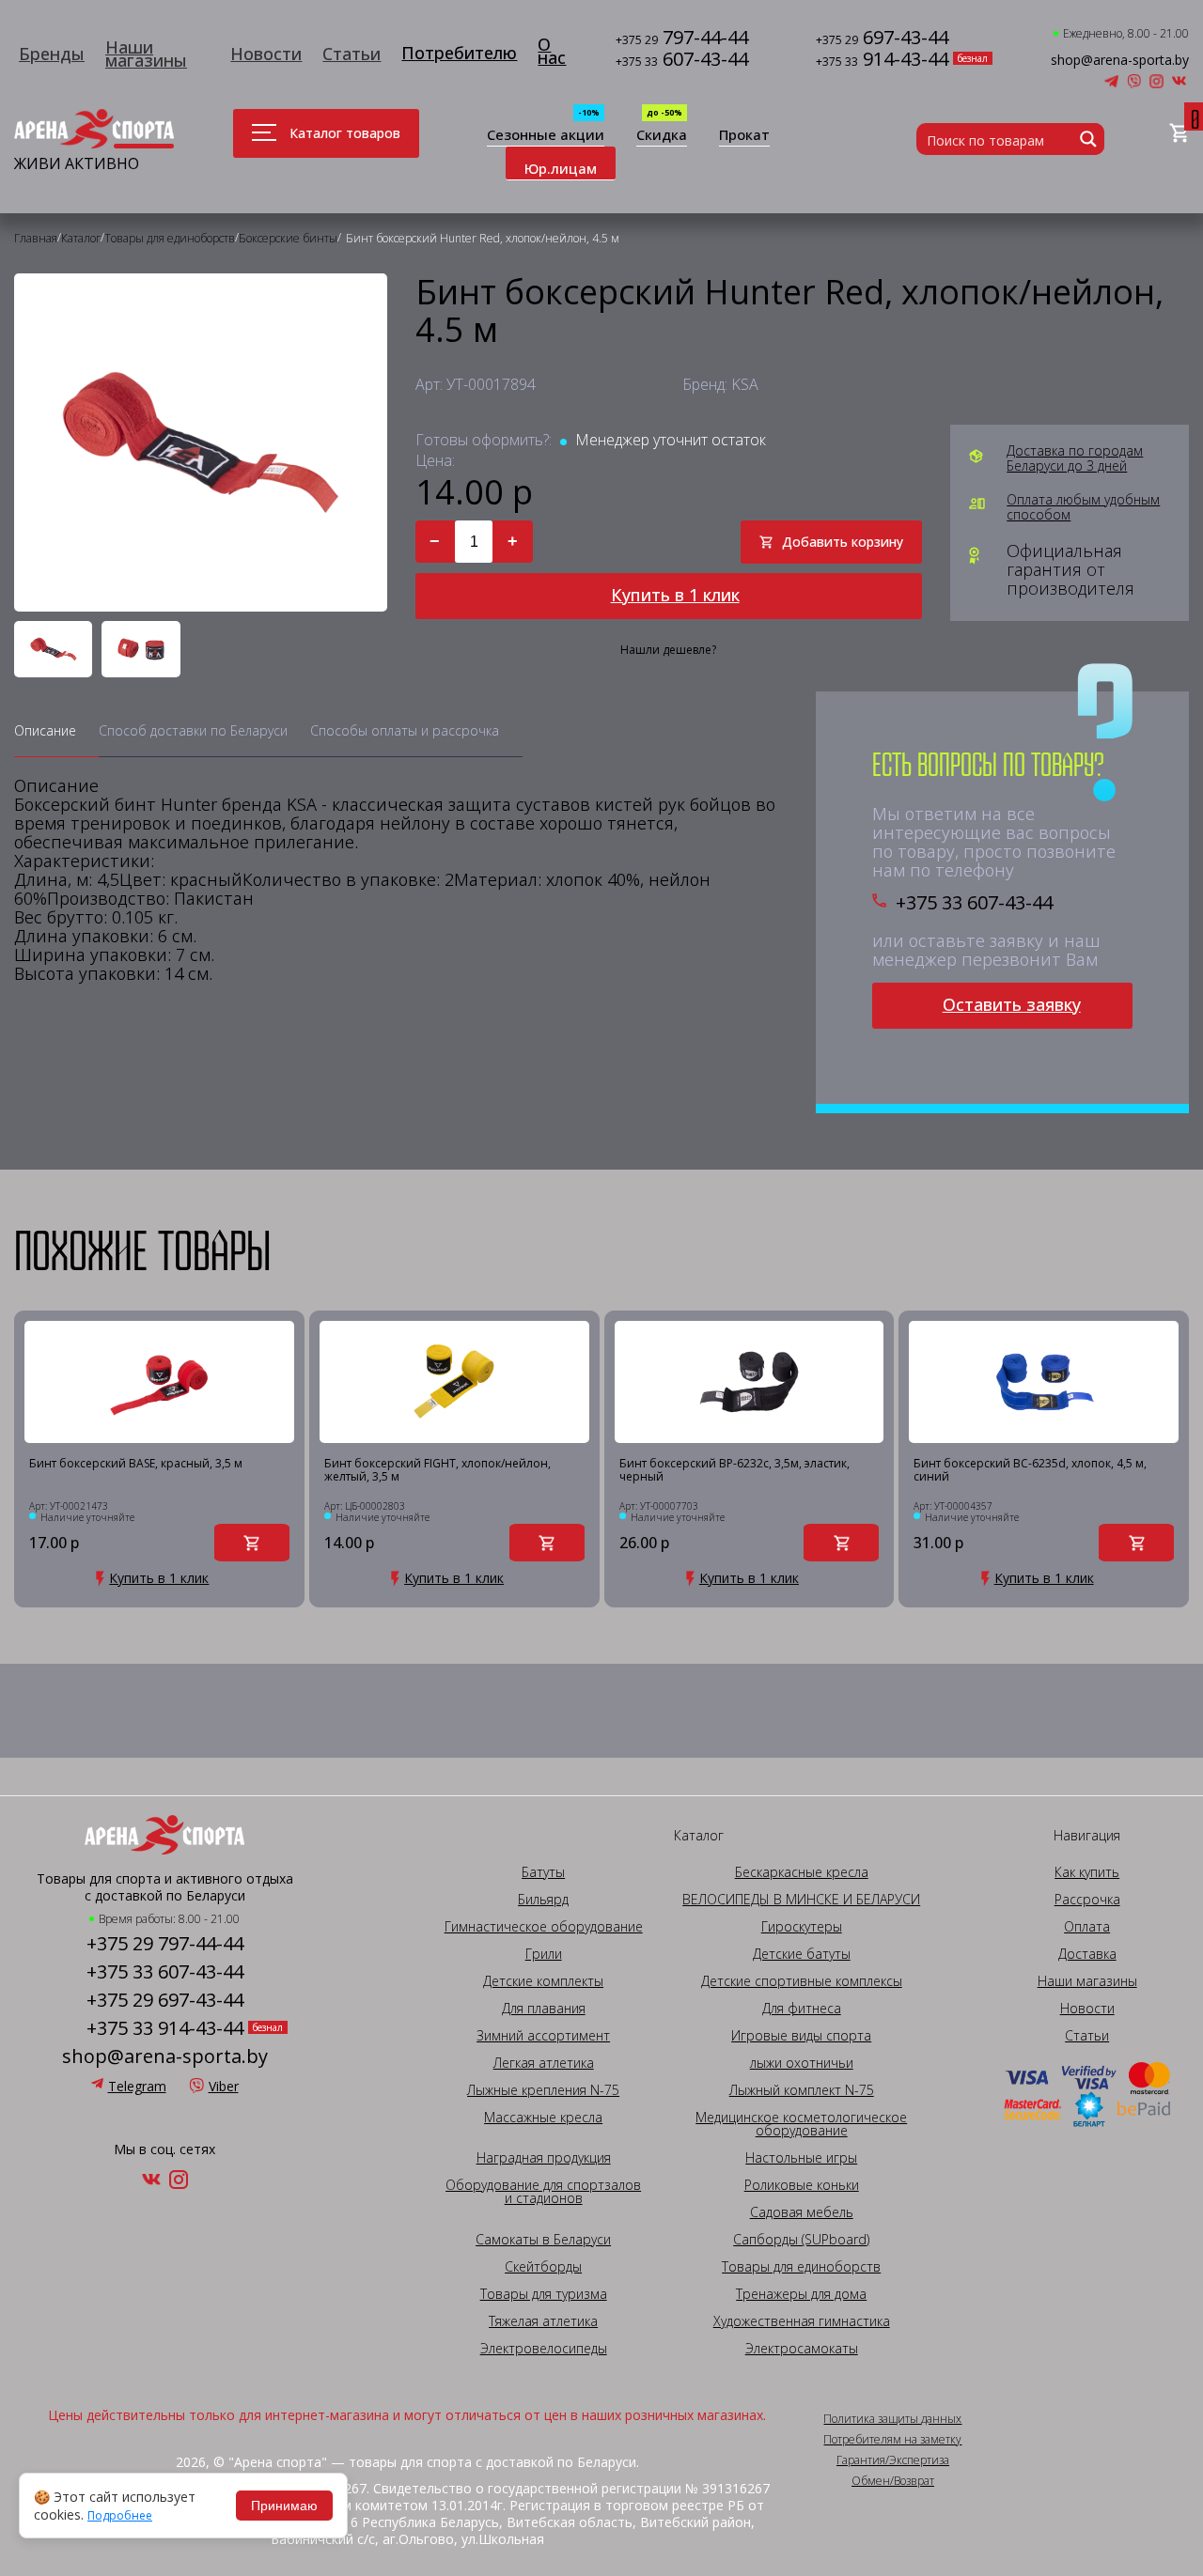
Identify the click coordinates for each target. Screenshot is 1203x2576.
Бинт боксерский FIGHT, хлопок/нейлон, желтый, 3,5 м (437, 1471)
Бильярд (543, 1900)
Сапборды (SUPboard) (801, 2240)
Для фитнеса (802, 2009)
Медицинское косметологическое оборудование (801, 2124)
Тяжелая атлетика (543, 2321)
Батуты (543, 1872)
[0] (1179, 134)
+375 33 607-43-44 (974, 903)
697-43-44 (882, 39)
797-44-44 (682, 39)
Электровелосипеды (544, 2349)
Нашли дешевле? (668, 650)
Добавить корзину (843, 542)
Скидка (662, 136)
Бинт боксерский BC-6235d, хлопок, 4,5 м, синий (1030, 1471)
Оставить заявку (1012, 1004)
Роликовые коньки (802, 2185)
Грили (544, 1954)
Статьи (352, 54)
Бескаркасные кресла (802, 1872)
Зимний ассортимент (543, 2036)
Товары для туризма (544, 2294)
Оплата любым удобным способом (1083, 507)
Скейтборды (543, 2267)
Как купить (1087, 1872)
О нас (552, 51)
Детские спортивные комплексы (802, 1981)
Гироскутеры (802, 1927)
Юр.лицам (561, 168)
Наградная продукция (544, 2158)
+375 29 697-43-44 (165, 2000)
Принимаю (284, 2506)
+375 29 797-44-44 (165, 1944)
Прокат (744, 136)
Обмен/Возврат (893, 2481)
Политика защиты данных (892, 2419)
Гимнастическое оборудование (544, 1927)
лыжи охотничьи (802, 2063)
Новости (266, 54)
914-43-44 (882, 61)
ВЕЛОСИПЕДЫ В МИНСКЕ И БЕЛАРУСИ (801, 1900)
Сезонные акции (546, 136)
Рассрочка (1087, 1900)
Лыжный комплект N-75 (802, 2090)
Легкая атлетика (544, 2063)
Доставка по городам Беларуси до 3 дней (1075, 458)
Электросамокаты (802, 2349)
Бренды (52, 54)
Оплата (1087, 1927)
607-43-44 (682, 61)
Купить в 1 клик (675, 595)
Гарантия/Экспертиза (893, 2460)
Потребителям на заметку (892, 2440)
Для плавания (544, 2009)
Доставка (1087, 1954)
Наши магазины (146, 54)
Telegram (137, 2086)
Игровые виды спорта (801, 2036)
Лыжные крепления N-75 (543, 2090)
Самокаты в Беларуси (543, 2240)
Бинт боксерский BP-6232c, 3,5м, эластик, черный (734, 1471)
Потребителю (459, 53)
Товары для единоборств (801, 2267)
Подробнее (120, 2516)
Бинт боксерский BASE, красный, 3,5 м (136, 1464)
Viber (224, 2086)
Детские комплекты (543, 1981)
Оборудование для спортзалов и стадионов (543, 2192)
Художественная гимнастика (802, 2321)
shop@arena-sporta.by (1120, 60)
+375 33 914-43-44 (165, 2028)
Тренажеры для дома (801, 2294)
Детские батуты (802, 1954)
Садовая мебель (802, 2212)
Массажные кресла (543, 2118)
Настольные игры (801, 2158)
